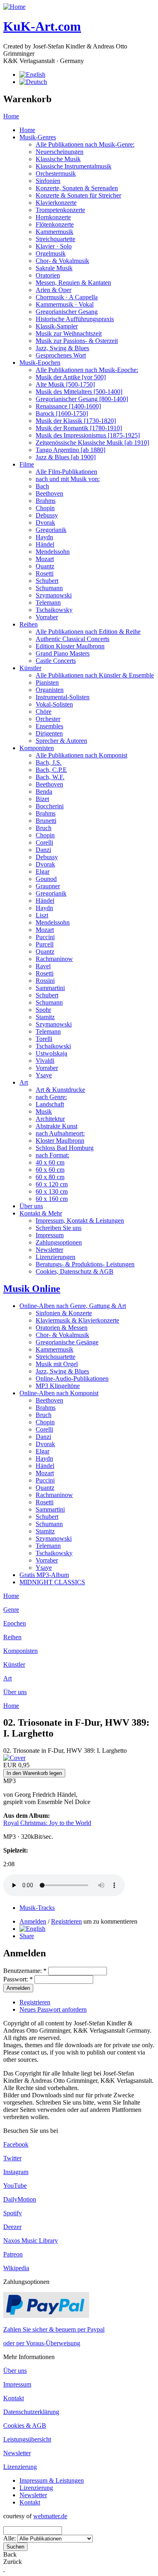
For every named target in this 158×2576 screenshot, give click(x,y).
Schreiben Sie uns (59, 1228)
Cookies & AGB (25, 2426)
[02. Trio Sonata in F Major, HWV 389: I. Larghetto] (32, 1929)
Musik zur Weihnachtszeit (69, 333)
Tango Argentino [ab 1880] (70, 450)
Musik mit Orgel (57, 1364)
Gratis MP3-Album (44, 1575)
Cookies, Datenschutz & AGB (75, 1271)
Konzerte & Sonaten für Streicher (78, 195)
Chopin (45, 508)
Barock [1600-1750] (62, 413)
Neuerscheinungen (60, 152)
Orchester (48, 719)
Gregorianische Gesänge (67, 1342)
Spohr (43, 1010)
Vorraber (47, 617)
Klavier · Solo (54, 246)
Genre (11, 1610)
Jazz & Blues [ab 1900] (66, 457)
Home (11, 116)
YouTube (15, 2186)
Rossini (45, 981)
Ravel (43, 966)
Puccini (45, 937)
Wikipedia (16, 2268)
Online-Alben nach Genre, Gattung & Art (73, 1306)
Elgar (43, 872)
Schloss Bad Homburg (65, 1148)
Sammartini (50, 988)
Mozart (45, 559)
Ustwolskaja (51, 1053)
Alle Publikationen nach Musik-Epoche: (87, 370)
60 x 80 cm (50, 1177)
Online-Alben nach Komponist (59, 1393)
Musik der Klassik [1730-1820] (76, 421)
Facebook (16, 2144)
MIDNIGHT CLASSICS (52, 1582)
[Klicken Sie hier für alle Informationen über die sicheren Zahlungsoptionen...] (46, 2316)
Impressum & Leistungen (52, 2480)
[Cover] (14, 1758)
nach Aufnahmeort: (60, 1133)
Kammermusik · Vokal (65, 304)
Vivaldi (45, 1061)
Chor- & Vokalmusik (62, 261)
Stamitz (45, 1017)
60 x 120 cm (52, 1184)
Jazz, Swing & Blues (62, 348)
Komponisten (37, 748)
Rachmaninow (54, 959)
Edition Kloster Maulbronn (70, 646)
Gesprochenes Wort (61, 355)
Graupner (48, 886)
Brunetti (46, 821)
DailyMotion (20, 2199)
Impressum (50, 1235)
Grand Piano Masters (63, 653)
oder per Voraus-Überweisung (42, 2343)
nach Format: (52, 1155)
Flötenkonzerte (55, 224)
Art (24, 1082)
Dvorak (45, 523)
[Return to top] (4, 2569)
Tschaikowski (53, 1046)
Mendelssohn (53, 552)
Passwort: (18, 1979)
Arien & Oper (53, 290)
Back (10, 2554)
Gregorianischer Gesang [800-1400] (82, 399)
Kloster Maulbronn (60, 1141)
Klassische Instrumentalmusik (74, 166)
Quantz (45, 566)
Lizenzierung (20, 2467)
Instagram (16, 2172)
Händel (45, 544)
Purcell (45, 944)
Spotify (13, 2213)
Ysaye (44, 1075)
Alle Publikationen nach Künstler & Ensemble (95, 675)
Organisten (50, 690)
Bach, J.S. (49, 762)
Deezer (12, 2227)
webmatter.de (50, 2516)
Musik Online (32, 1289)
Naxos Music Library (31, 2241)
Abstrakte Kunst (57, 1126)
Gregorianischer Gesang (67, 312)
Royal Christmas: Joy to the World (47, 1823)
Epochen (15, 1623)
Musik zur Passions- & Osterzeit (77, 341)
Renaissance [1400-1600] (68, 406)
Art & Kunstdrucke (60, 1090)
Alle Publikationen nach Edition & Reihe (88, 632)
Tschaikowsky (54, 610)
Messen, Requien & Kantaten (73, 283)
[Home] (14, 7)
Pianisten (47, 682)
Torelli (44, 1039)
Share (27, 1936)
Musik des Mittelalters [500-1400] (79, 392)
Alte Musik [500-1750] (65, 384)
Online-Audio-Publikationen (72, 1378)
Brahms (46, 501)
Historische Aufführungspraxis (75, 319)
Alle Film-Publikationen (66, 472)
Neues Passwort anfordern (53, 2009)
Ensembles (49, 726)
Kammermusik (54, 232)
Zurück (13, 2562)
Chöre (44, 712)
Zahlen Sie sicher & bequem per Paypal (54, 2329)
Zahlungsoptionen (59, 1242)
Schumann (49, 588)
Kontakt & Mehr (41, 1213)
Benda (44, 792)
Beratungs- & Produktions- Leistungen (85, 1264)
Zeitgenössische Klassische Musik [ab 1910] (92, 443)
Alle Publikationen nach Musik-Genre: (85, 144)
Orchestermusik (56, 173)
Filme (27, 464)
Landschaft (50, 1104)
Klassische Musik (58, 159)
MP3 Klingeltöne (58, 1386)
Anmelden (33, 1921)
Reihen (29, 624)
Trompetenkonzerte (60, 210)
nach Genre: (51, 1097)
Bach (42, 486)
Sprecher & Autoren (61, 741)
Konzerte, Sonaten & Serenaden (77, 188)
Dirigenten (49, 733)
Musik (44, 1111)
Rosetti (45, 573)
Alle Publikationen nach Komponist (81, 755)
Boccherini (50, 806)
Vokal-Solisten (54, 704)
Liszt (42, 915)
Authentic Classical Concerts (73, 639)
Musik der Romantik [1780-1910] (79, 428)
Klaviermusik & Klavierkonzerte (77, 1320)
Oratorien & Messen (62, 1328)
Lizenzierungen (56, 1257)
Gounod (46, 879)
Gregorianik (51, 530)
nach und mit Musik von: (68, 479)
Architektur (50, 1119)
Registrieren (66, 1921)
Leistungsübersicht (27, 2439)
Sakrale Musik (54, 268)
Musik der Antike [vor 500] (71, 377)
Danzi (43, 850)
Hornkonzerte (53, 217)
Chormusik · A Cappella (67, 297)
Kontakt (14, 2398)
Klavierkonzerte (56, 203)
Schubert (47, 581)
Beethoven (49, 493)
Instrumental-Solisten (63, 697)
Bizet (42, 799)
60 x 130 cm (52, 1191)
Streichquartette (56, 239)
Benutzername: (25, 1971)
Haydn (44, 537)
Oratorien (48, 275)
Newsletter (49, 1250)
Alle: (10, 2538)
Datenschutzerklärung (31, 2412)
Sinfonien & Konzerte (64, 1313)
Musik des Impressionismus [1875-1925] (88, 435)
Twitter (12, 2158)
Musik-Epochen (40, 363)
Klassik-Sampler (57, 326)
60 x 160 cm (52, 1199)
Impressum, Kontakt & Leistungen (80, 1221)
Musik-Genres (38, 137)
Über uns (31, 1206)
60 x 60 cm (50, 1170)
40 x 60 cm (50, 1162)
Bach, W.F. (50, 777)
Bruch (44, 828)
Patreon (13, 2254)
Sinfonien (48, 181)
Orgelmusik (51, 253)
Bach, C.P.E (51, 770)
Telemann (48, 602)
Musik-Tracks (37, 1908)
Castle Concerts (56, 661)
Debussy (47, 515)
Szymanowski (54, 595)
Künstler (30, 668)
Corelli (44, 842)
